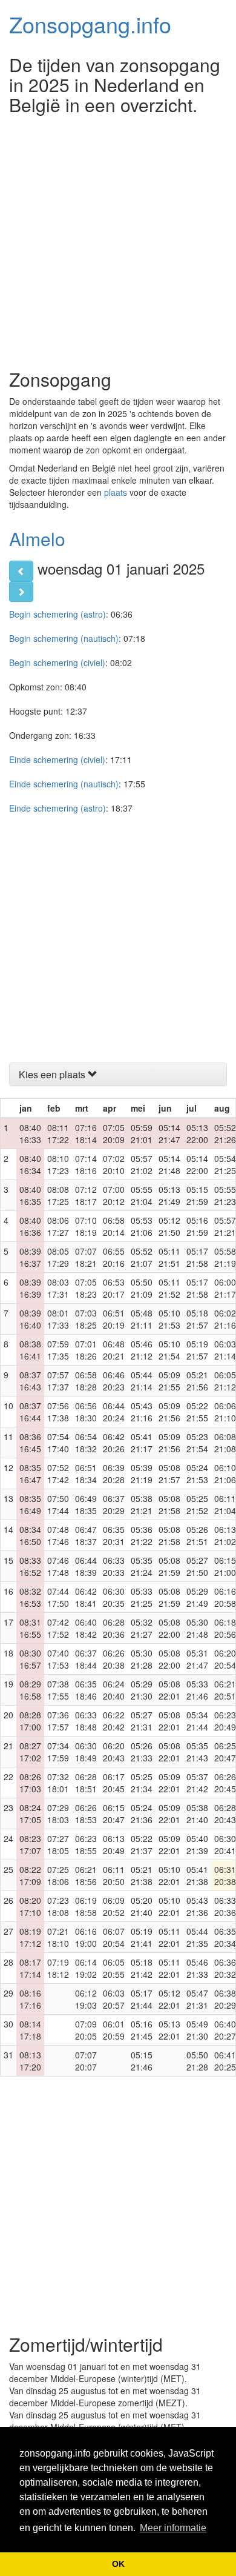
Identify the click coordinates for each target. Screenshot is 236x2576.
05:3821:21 (142, 1504)
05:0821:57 (169, 1473)
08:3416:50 (30, 1535)
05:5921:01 (142, 1133)
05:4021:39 (197, 1844)
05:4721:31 (197, 1999)
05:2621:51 (197, 1535)
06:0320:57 (114, 1999)
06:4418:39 (86, 1566)
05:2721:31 (142, 1721)
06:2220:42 (114, 1721)
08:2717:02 (30, 1752)
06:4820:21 (114, 1350)
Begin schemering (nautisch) (64, 638)
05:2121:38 (142, 1875)
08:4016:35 (30, 1195)
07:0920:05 (86, 2030)
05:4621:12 (142, 1350)
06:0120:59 (114, 2030)
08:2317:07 (30, 1844)
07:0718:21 (86, 1257)
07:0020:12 (114, 1195)
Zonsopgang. (90, 24)
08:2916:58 (30, 1690)
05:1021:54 (169, 1350)
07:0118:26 (86, 1350)
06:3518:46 (86, 1690)
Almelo (37, 539)
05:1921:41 (142, 1937)
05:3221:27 (142, 1628)
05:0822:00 (169, 1628)
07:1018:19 (86, 1226)
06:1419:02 (86, 1968)
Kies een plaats (53, 1074)
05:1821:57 (197, 1319)
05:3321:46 (197, 1690)
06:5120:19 (114, 1319)
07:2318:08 (58, 1906)
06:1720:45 (114, 1783)
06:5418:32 (86, 1443)
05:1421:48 (169, 1164)
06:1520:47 (114, 1814)
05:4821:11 (142, 1319)
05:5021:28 (197, 2061)
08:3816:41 (30, 1350)
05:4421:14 (142, 1381)
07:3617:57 (58, 1721)
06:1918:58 (86, 1906)
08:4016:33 (30, 1133)
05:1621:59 (197, 1226)
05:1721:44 (142, 1999)
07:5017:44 (58, 1504)
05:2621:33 (142, 1752)
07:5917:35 (58, 1350)
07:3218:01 (58, 1783)
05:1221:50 (169, 1226)
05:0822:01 (169, 1690)
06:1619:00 (86, 1937)
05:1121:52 (169, 1288)
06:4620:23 (114, 1381)
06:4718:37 (86, 1535)
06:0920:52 (114, 1906)
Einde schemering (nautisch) (64, 784)
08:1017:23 (58, 1164)
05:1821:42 (142, 1968)
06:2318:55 (86, 1844)
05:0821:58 (169, 1504)
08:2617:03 (30, 1783)
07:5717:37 (58, 1381)
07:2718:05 (58, 1844)
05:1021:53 (169, 1319)
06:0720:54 (114, 1937)
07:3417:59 (58, 1752)
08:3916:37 (30, 1257)
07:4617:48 (58, 1566)
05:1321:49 (169, 1195)
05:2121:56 (197, 1381)
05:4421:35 (197, 1937)
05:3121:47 (197, 1659)
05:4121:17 (142, 1443)
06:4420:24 (114, 1412)
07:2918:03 (58, 1814)
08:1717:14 (30, 1968)
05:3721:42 (197, 1783)
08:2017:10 (30, 1906)
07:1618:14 (86, 1133)
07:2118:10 (58, 1937)
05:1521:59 (197, 1195)
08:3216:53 (30, 1597)
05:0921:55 (169, 1381)
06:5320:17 (114, 1288)
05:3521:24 (142, 1566)
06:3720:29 (114, 1504)
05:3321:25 (142, 1597)
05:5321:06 (142, 1226)
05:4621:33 (197, 1968)
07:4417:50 (58, 1597)
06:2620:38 (114, 1659)
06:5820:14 (114, 1226)
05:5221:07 (142, 1257)
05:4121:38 (197, 1875)
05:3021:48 (197, 1628)
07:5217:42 (58, 1473)
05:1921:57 (197, 1350)
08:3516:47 (30, 1473)
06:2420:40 (114, 1690)
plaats (116, 492)
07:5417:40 (58, 1443)
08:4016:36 (30, 1226)
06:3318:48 (86, 1721)
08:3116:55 (30, 1628)
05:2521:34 (142, 1783)
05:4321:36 (197, 1906)
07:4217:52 (58, 1628)
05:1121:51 (169, 1257)
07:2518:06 (58, 1875)
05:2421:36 (142, 1814)
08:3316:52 (30, 1566)
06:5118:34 (86, 1473)
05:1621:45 (142, 2030)
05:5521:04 (142, 1195)
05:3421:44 (197, 1721)
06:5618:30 (86, 1412)
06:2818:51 (86, 1783)
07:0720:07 (86, 2061)
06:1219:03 (86, 1999)
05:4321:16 (142, 1412)
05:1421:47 (169, 1133)
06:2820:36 (114, 1628)
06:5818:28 (86, 1381)
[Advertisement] (118, 239)
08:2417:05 (30, 1814)
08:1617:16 (30, 1999)
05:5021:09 (142, 1288)
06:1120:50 (114, 1875)
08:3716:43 (30, 1381)
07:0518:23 (86, 1288)
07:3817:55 (58, 1690)
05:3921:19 (142, 1473)
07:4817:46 (58, 1535)
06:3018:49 (86, 1752)
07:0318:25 (86, 1319)
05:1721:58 (197, 1257)
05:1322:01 (169, 2030)
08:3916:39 (30, 1288)
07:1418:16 (86, 1164)
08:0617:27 (58, 1226)
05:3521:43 (197, 1752)
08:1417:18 (30, 2030)
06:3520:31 (114, 1535)
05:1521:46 (142, 2061)
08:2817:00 (30, 1721)
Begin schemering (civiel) (57, 662)
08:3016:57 (30, 1659)
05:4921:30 (197, 2030)
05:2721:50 (197, 1566)
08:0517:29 (58, 1257)
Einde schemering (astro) (57, 808)
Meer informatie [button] (173, 2528)
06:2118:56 (86, 1875)
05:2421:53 (197, 1473)
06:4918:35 (86, 1504)
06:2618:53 (86, 1814)
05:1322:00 (197, 1133)
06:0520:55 (114, 1968)
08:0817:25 (58, 1195)
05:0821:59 (169, 1566)
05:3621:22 (142, 1535)
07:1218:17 (86, 1195)
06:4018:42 (86, 1628)
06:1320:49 (114, 1844)
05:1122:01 (169, 1937)
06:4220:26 (114, 1443)
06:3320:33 (114, 1566)
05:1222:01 (169, 1999)
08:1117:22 (58, 1133)
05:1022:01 (169, 1875)
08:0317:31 (58, 1288)
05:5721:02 (142, 1164)
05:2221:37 (142, 1844)
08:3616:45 (30, 1443)
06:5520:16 (114, 1257)
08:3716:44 (30, 1412)
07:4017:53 (58, 1659)
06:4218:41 (86, 1597)
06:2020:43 (114, 1752)
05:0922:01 (169, 1783)
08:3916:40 (30, 1319)
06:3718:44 (86, 1659)
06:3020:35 (114, 1597)
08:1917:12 (30, 1937)
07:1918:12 (58, 1968)
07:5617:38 (58, 1412)
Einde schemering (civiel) (57, 759)
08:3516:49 (30, 1504)
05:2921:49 (197, 1597)
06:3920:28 (114, 1473)
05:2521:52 (197, 1504)
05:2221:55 (197, 1412)
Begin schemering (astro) (57, 614)
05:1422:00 (197, 1164)
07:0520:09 (114, 1133)
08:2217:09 (30, 1875)
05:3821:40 (197, 1814)
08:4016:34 (30, 1164)
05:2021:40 (142, 1906)
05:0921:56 (169, 1412)
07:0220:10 (114, 1164)
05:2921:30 (142, 1690)
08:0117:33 (58, 1319)
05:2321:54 (197, 1443)
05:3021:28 (142, 1659)
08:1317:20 (30, 2061)
